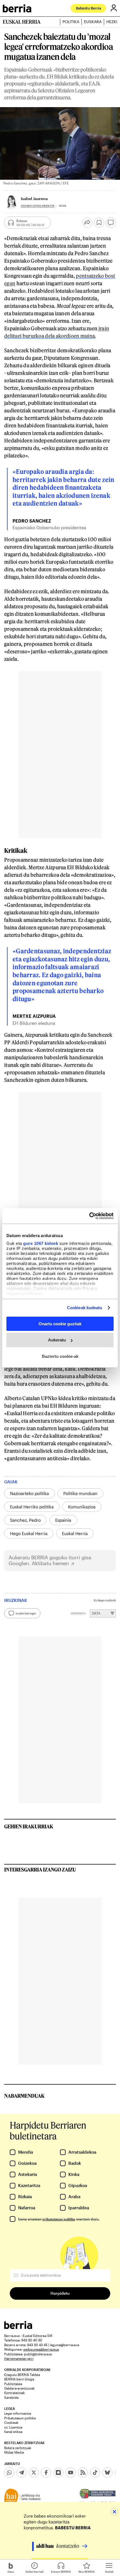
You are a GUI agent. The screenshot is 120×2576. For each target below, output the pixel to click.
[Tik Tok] (95, 2472)
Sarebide (11, 2397)
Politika (71, 22)
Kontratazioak (15, 2393)
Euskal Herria (75, 1533)
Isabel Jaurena (34, 199)
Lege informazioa (18, 2413)
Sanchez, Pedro (25, 1520)
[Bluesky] (107, 2472)
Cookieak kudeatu (85, 1308)
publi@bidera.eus (38, 2354)
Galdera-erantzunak (19, 2388)
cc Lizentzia (13, 2427)
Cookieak (11, 2422)
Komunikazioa (82, 1507)
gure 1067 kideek (41, 1243)
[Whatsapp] (9, 2472)
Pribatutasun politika (20, 2418)
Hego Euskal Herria (29, 1533)
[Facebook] (46, 2472)
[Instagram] (58, 2472)
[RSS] (83, 2472)
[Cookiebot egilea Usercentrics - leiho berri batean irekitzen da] (89, 1216)
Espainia (63, 1520)
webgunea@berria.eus (41, 2349)
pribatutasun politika (59, 2219)
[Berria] (18, 2327)
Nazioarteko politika (29, 1493)
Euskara (93, 22)
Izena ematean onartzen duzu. (59, 2219)
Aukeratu (57, 1340)
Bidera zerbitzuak (18, 2448)
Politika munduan (80, 1493)
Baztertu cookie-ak (60, 1356)
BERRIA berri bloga (19, 2379)
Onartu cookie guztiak (60, 1323)
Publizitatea (13, 2384)
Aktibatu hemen (50, 1563)
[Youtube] (71, 2472)
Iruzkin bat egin (26, 1613)
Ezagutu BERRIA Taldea (22, 2375)
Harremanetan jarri (19, 2358)
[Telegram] (21, 2472)
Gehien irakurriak (29, 1826)
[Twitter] (34, 2472)
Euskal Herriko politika (32, 1507)
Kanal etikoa (13, 2432)
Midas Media (14, 2452)
